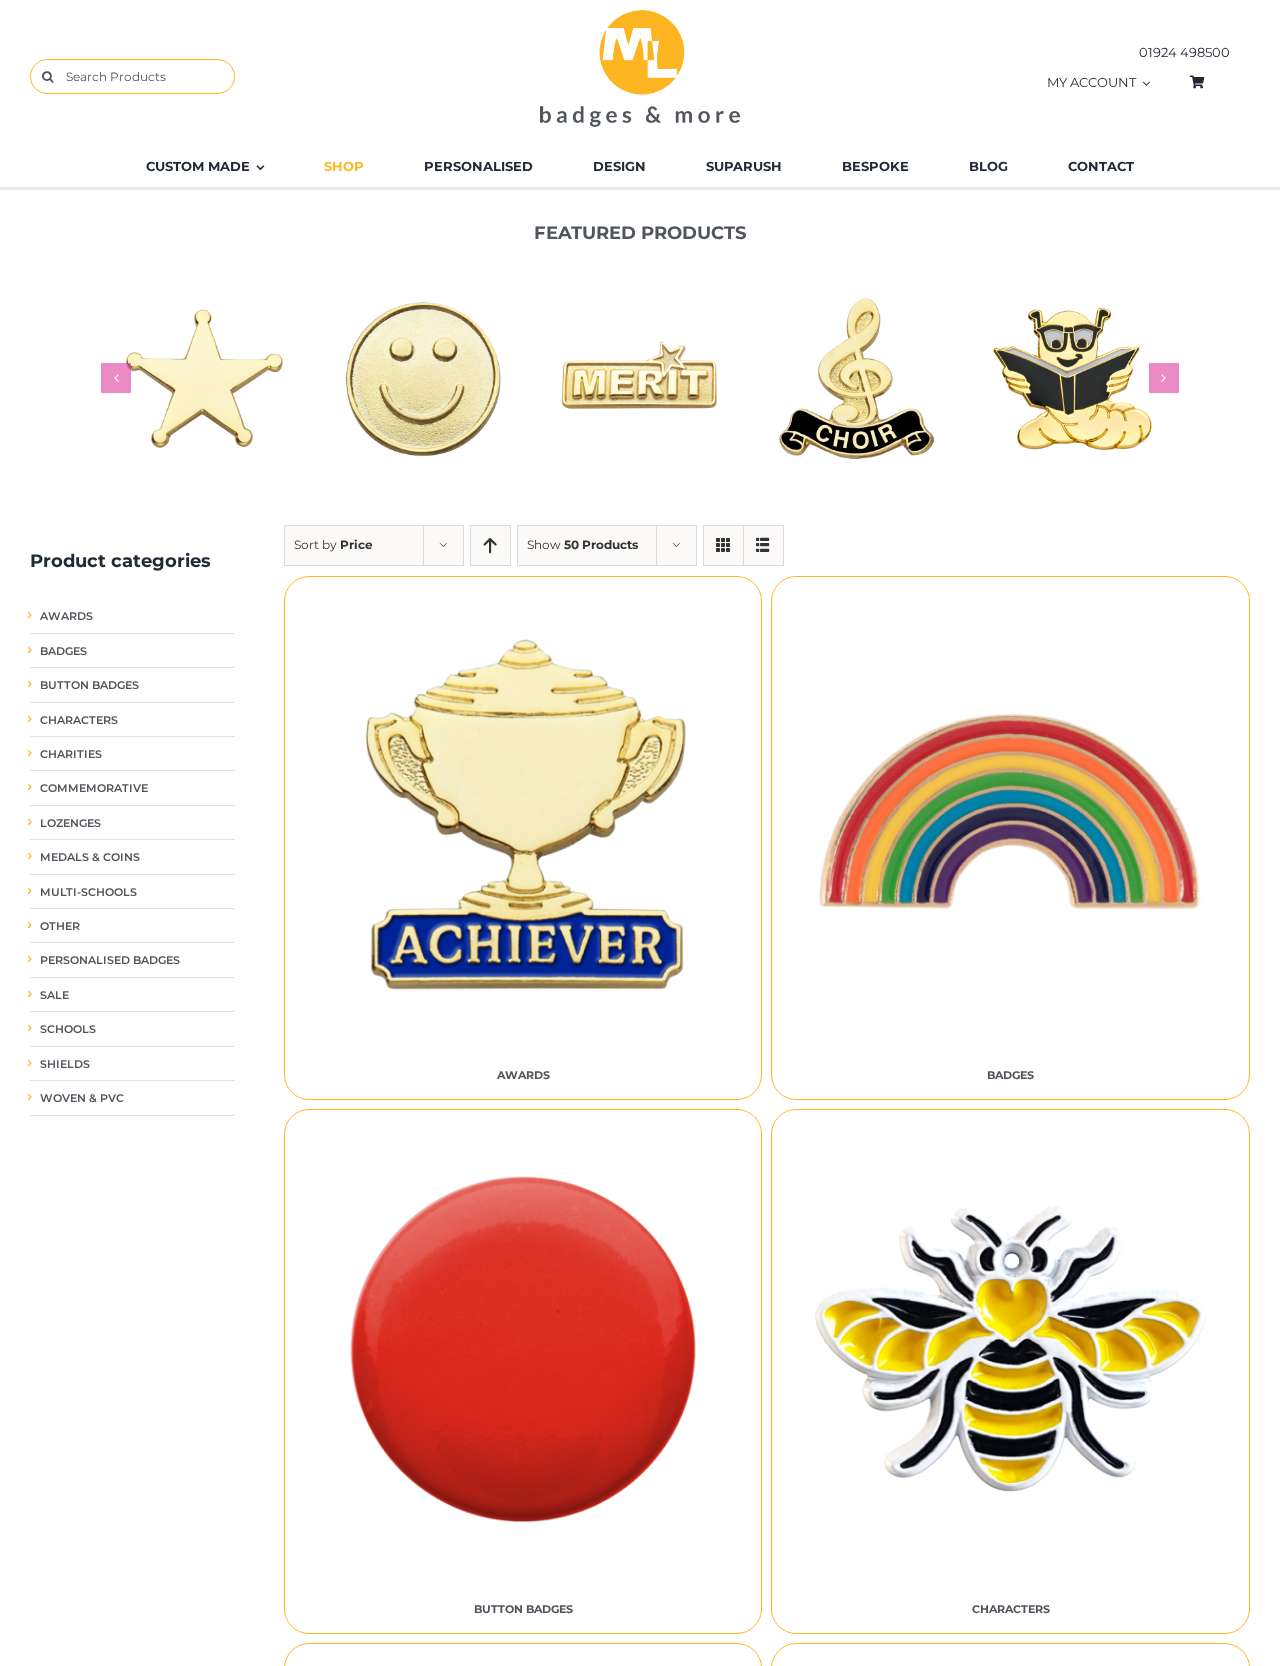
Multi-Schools (88, 892)
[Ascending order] (490, 545)
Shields (65, 1064)
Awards (66, 616)
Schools (68, 1029)
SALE (54, 995)
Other (60, 926)
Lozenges (70, 823)
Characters (79, 720)
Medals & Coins (90, 857)
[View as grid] (723, 545)
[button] (116, 378)
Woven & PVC (82, 1098)
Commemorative (94, 788)
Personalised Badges (110, 960)
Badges (63, 651)
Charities (71, 754)
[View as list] (763, 545)
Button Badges (89, 685)
